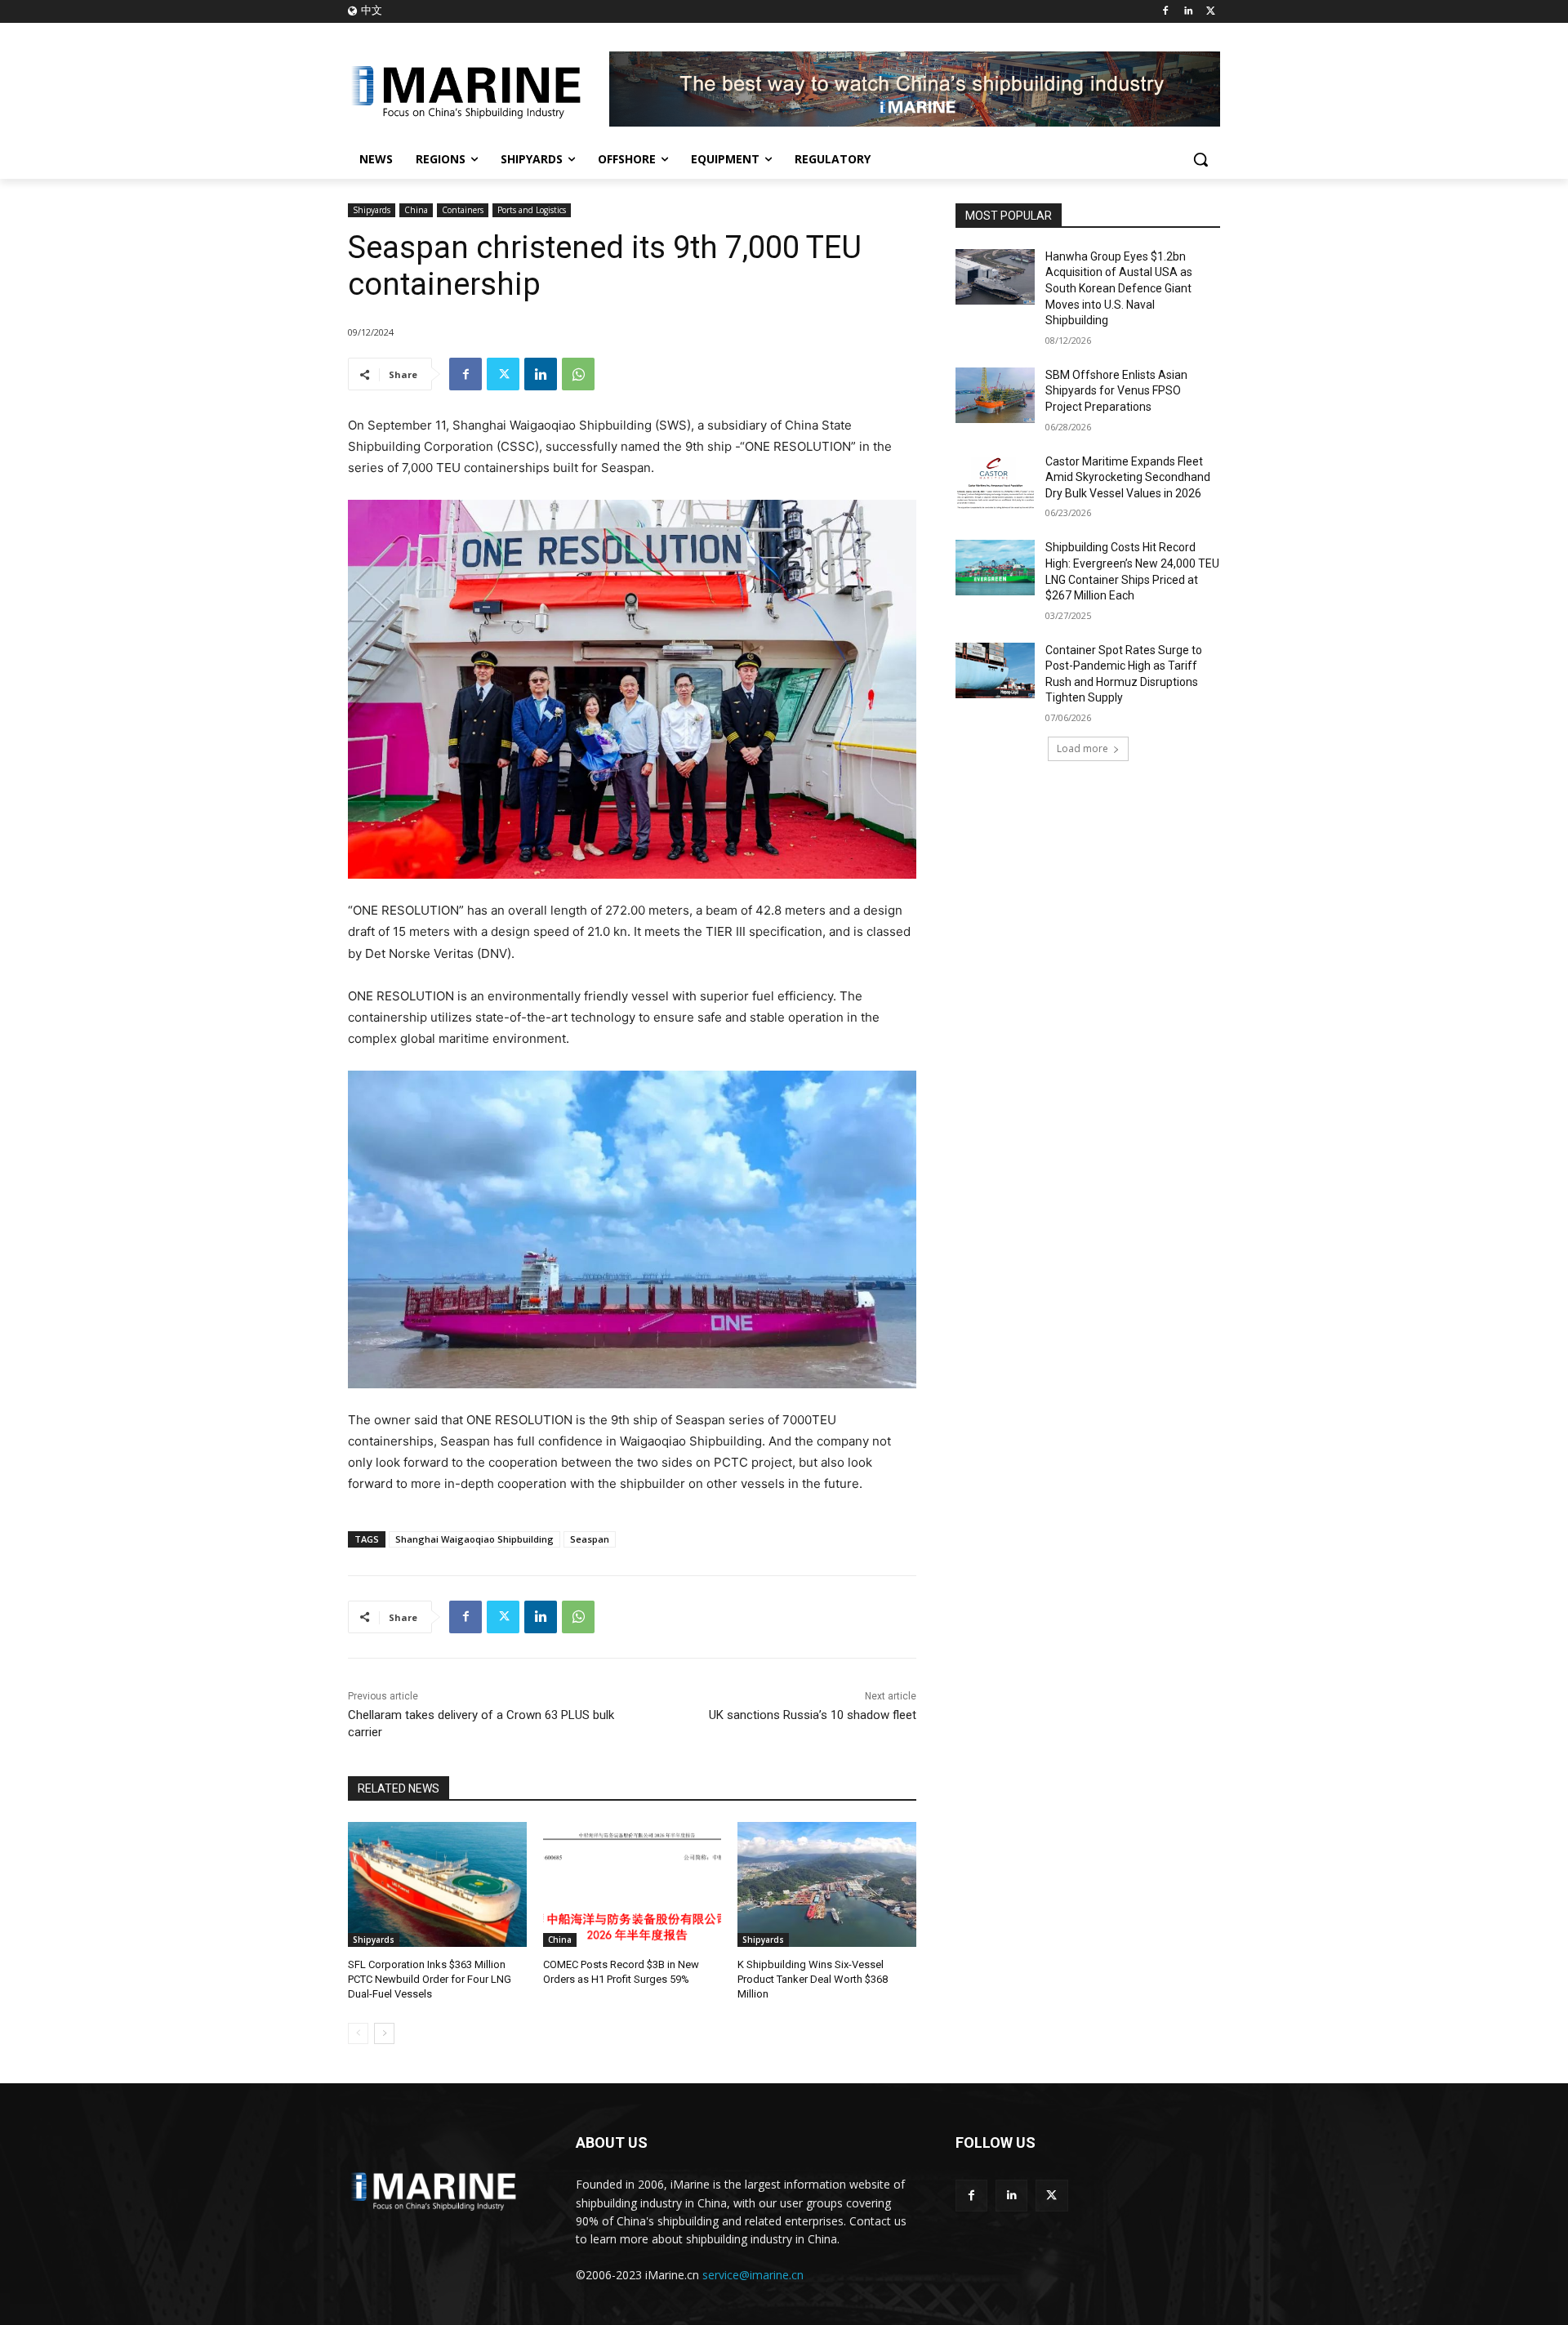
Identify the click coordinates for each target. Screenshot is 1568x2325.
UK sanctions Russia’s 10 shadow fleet (813, 1715)
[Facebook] (1166, 12)
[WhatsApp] (578, 374)
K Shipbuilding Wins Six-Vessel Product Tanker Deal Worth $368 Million (813, 1979)
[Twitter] (1211, 12)
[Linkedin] (1188, 12)
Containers (463, 210)
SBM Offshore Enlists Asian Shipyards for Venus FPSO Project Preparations (1116, 391)
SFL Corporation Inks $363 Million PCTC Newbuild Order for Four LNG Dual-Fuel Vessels (430, 1979)
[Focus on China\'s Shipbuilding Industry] (479, 89)
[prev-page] (358, 2033)
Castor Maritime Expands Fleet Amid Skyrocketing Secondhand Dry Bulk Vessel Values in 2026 (1128, 477)
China (416, 210)
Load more (1082, 748)
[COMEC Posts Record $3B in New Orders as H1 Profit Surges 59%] (633, 1884)
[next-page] (384, 2033)
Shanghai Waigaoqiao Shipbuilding (474, 1539)
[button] (1200, 159)
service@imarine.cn (753, 2275)
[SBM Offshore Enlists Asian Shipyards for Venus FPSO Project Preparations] (995, 395)
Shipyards (372, 210)
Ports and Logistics (532, 210)
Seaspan (590, 1539)
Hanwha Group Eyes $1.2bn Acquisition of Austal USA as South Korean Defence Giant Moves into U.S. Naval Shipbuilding (1119, 288)
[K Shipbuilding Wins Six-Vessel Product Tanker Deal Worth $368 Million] (827, 1884)
